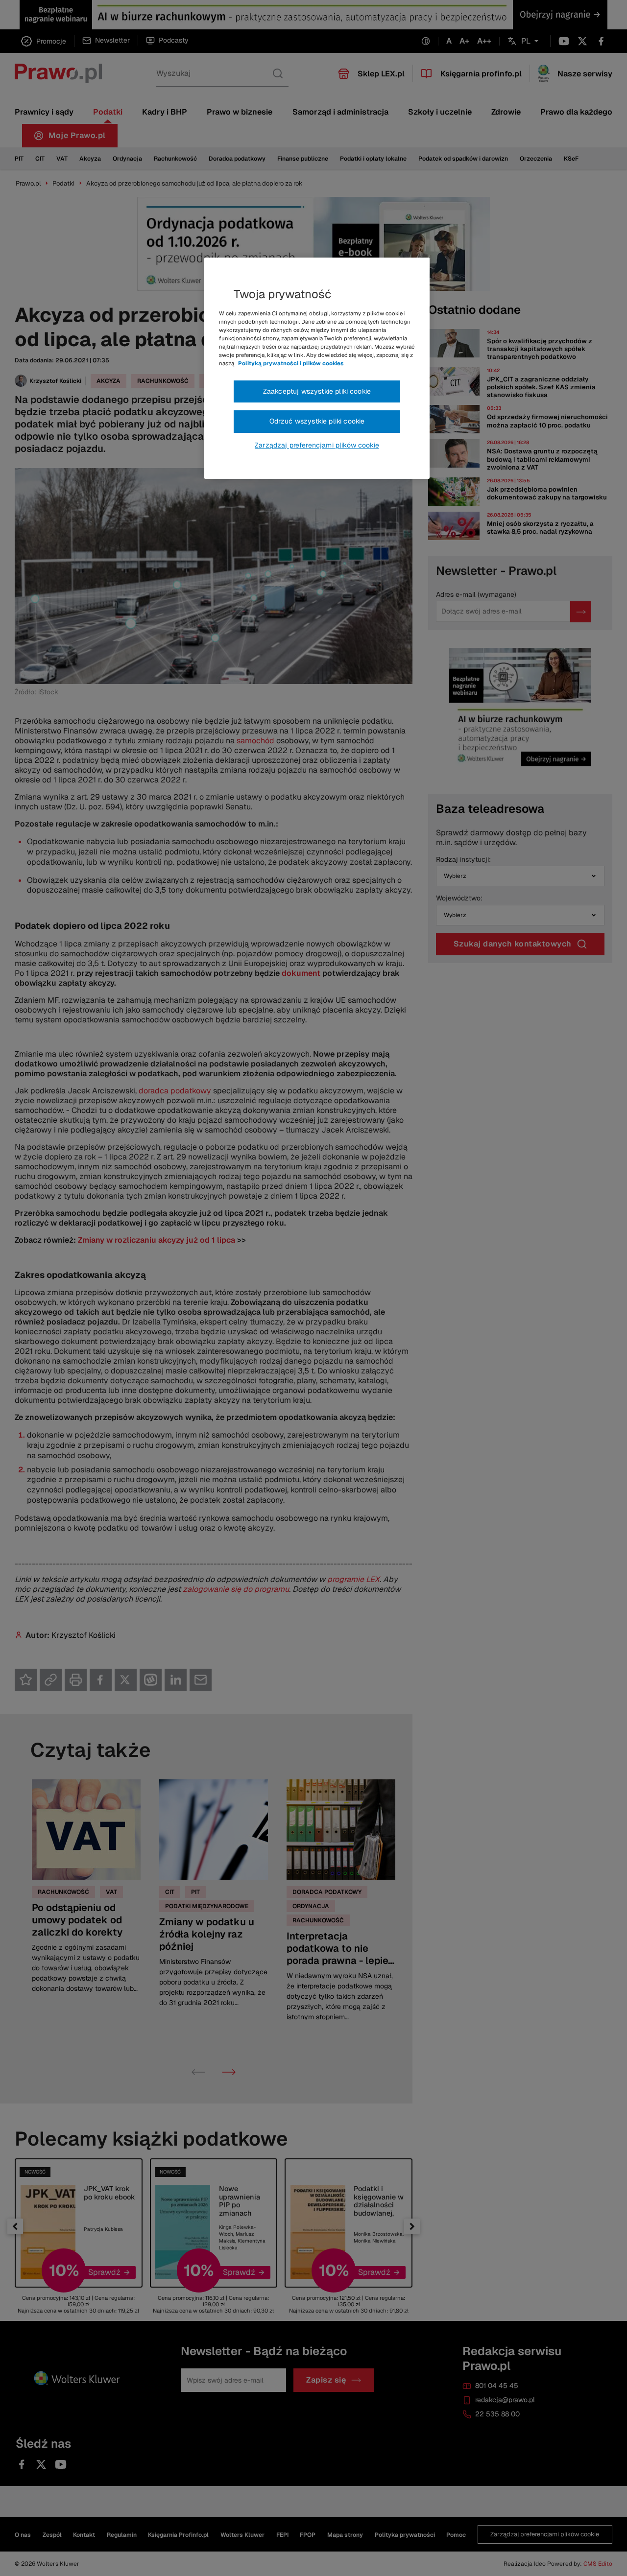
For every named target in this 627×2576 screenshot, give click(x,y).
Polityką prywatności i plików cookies (291, 363)
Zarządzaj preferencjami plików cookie (317, 445)
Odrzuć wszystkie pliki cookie (317, 421)
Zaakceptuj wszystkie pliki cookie (317, 391)
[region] (317, 368)
